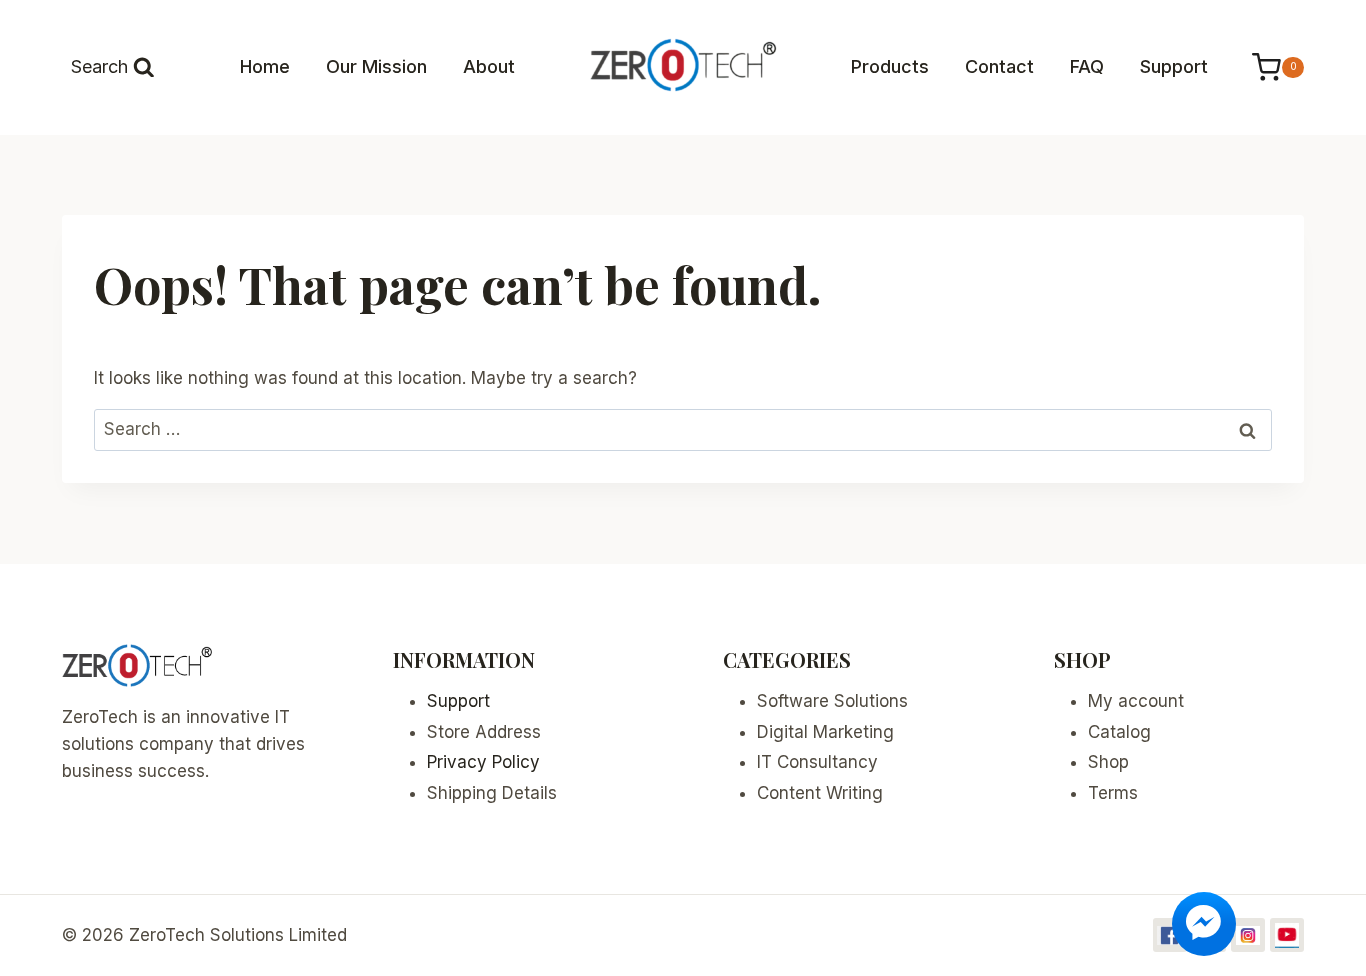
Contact (999, 66)
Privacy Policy (483, 762)
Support (1174, 66)
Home (265, 66)
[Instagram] (1248, 935)
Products (890, 66)
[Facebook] (1170, 935)
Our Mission (376, 66)
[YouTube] (1287, 935)
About (489, 66)
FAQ (1087, 66)
